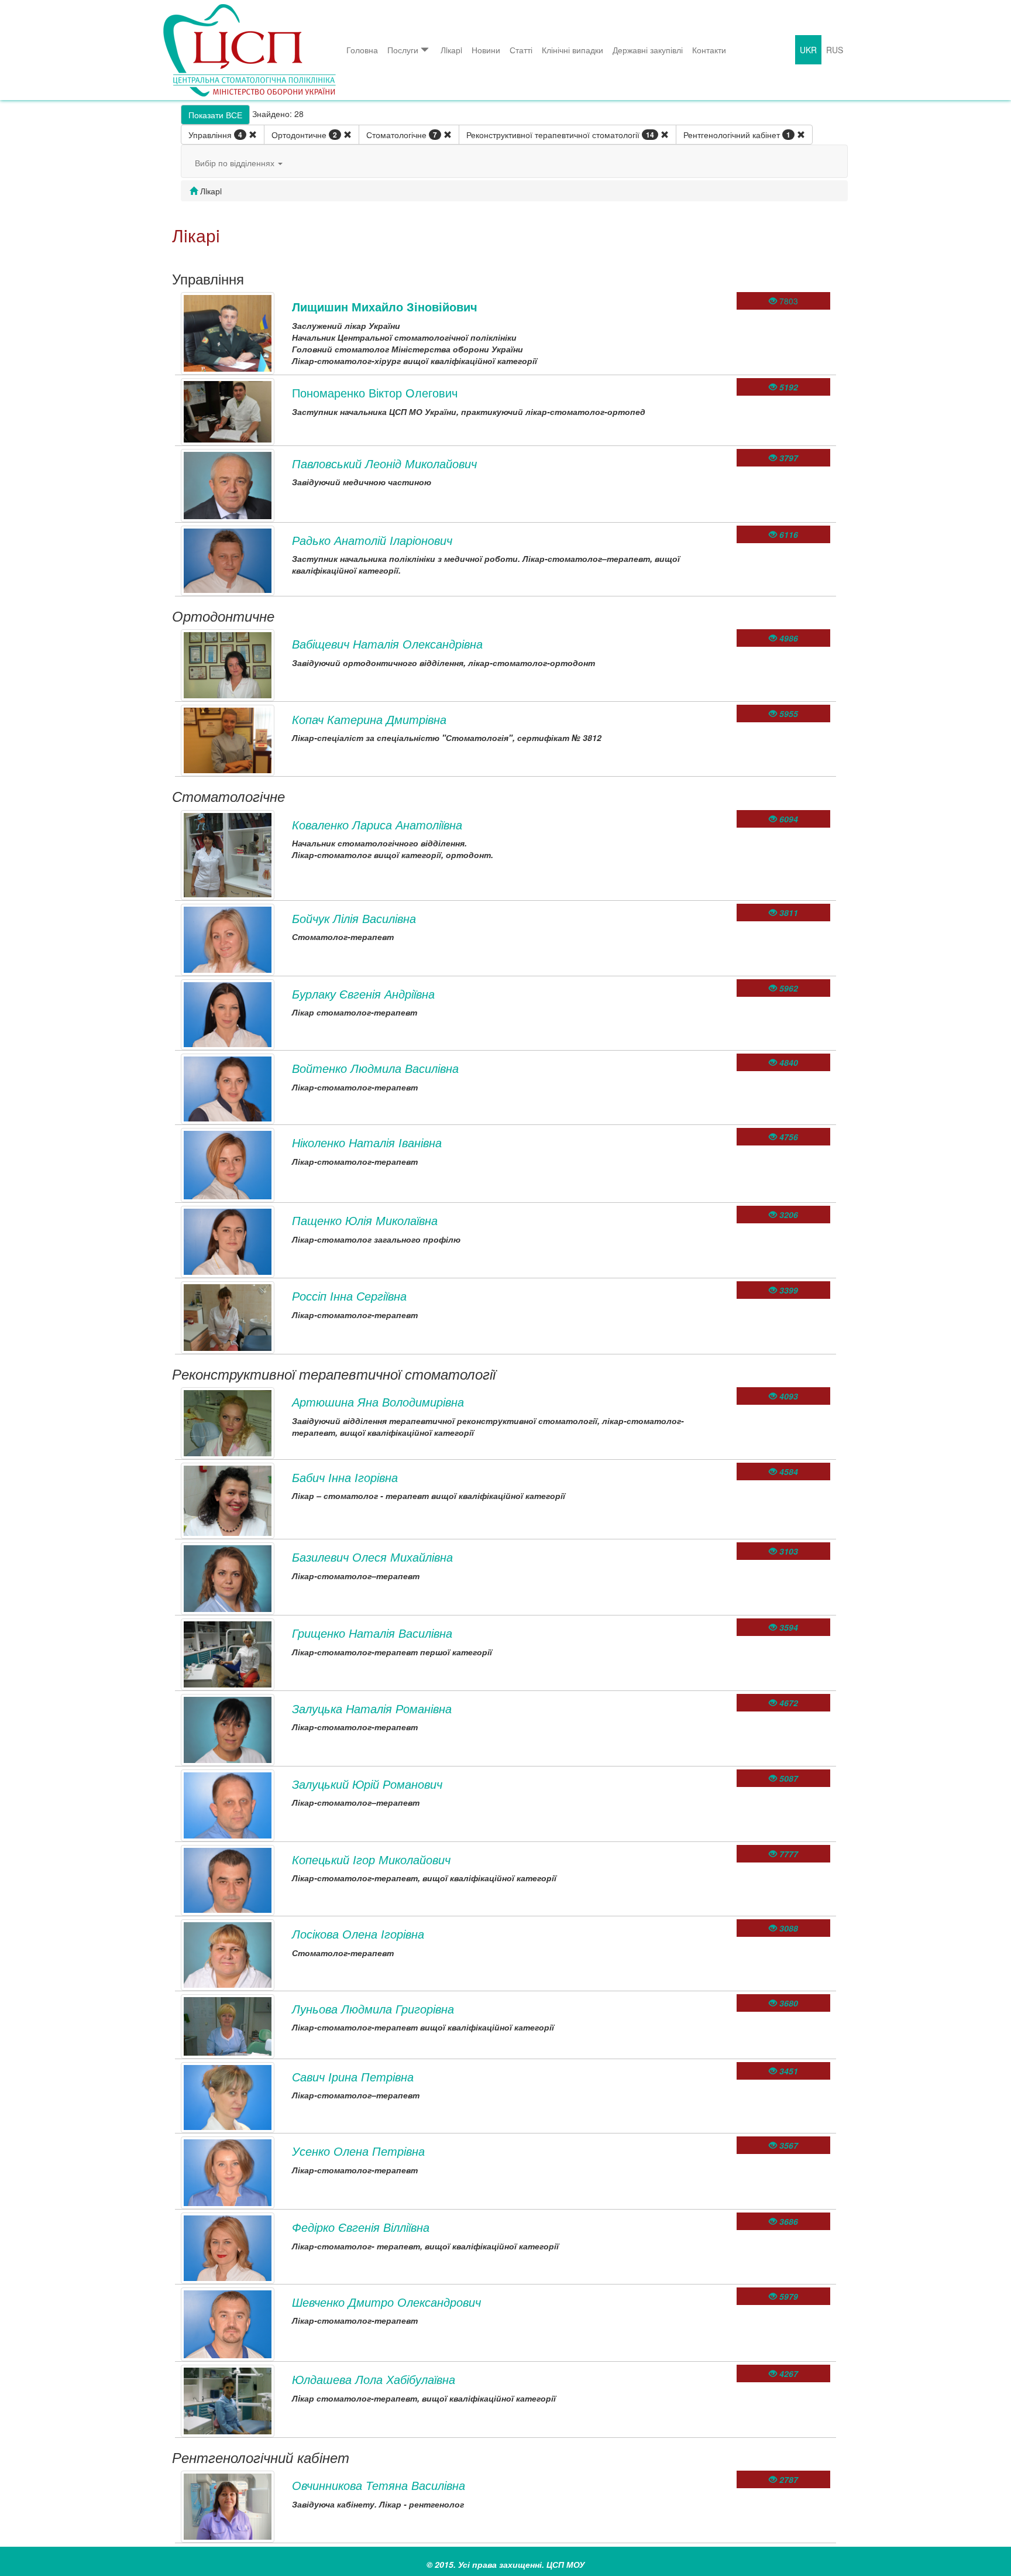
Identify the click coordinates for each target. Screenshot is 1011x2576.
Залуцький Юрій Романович (367, 1784)
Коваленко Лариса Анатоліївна (377, 824)
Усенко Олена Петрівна (358, 2151)
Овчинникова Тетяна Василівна (379, 2485)
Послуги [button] (403, 50)
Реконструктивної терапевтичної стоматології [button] (560, 135)
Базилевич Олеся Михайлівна (372, 1557)
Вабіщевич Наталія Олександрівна (387, 644)
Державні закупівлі (648, 50)
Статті (521, 50)
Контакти (709, 50)
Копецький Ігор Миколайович (371, 1859)
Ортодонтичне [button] (304, 135)
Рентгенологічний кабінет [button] (737, 135)
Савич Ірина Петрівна (353, 2076)
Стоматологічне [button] (402, 135)
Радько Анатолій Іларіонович (372, 540)
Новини (486, 50)
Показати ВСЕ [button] (215, 115)
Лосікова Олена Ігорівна (358, 1934)
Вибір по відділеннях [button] (236, 163)
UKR (808, 50)
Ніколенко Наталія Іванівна (367, 1142)
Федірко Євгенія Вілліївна (361, 2227)
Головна (362, 50)
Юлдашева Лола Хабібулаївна (374, 2379)
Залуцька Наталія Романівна (372, 1708)
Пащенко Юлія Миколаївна (365, 1220)
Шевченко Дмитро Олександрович (386, 2302)
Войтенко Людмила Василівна (375, 1068)
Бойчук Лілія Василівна (354, 918)
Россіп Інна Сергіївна (349, 1296)
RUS (835, 50)
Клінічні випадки (572, 50)
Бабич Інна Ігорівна (345, 1477)
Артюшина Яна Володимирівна (378, 1402)
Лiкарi (451, 50)
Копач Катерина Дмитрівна (369, 719)
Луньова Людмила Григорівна (373, 2009)
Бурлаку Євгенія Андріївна (363, 994)
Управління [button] (215, 135)
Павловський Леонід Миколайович (384, 463)
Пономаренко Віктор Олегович (375, 392)
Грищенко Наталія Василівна (372, 1633)
